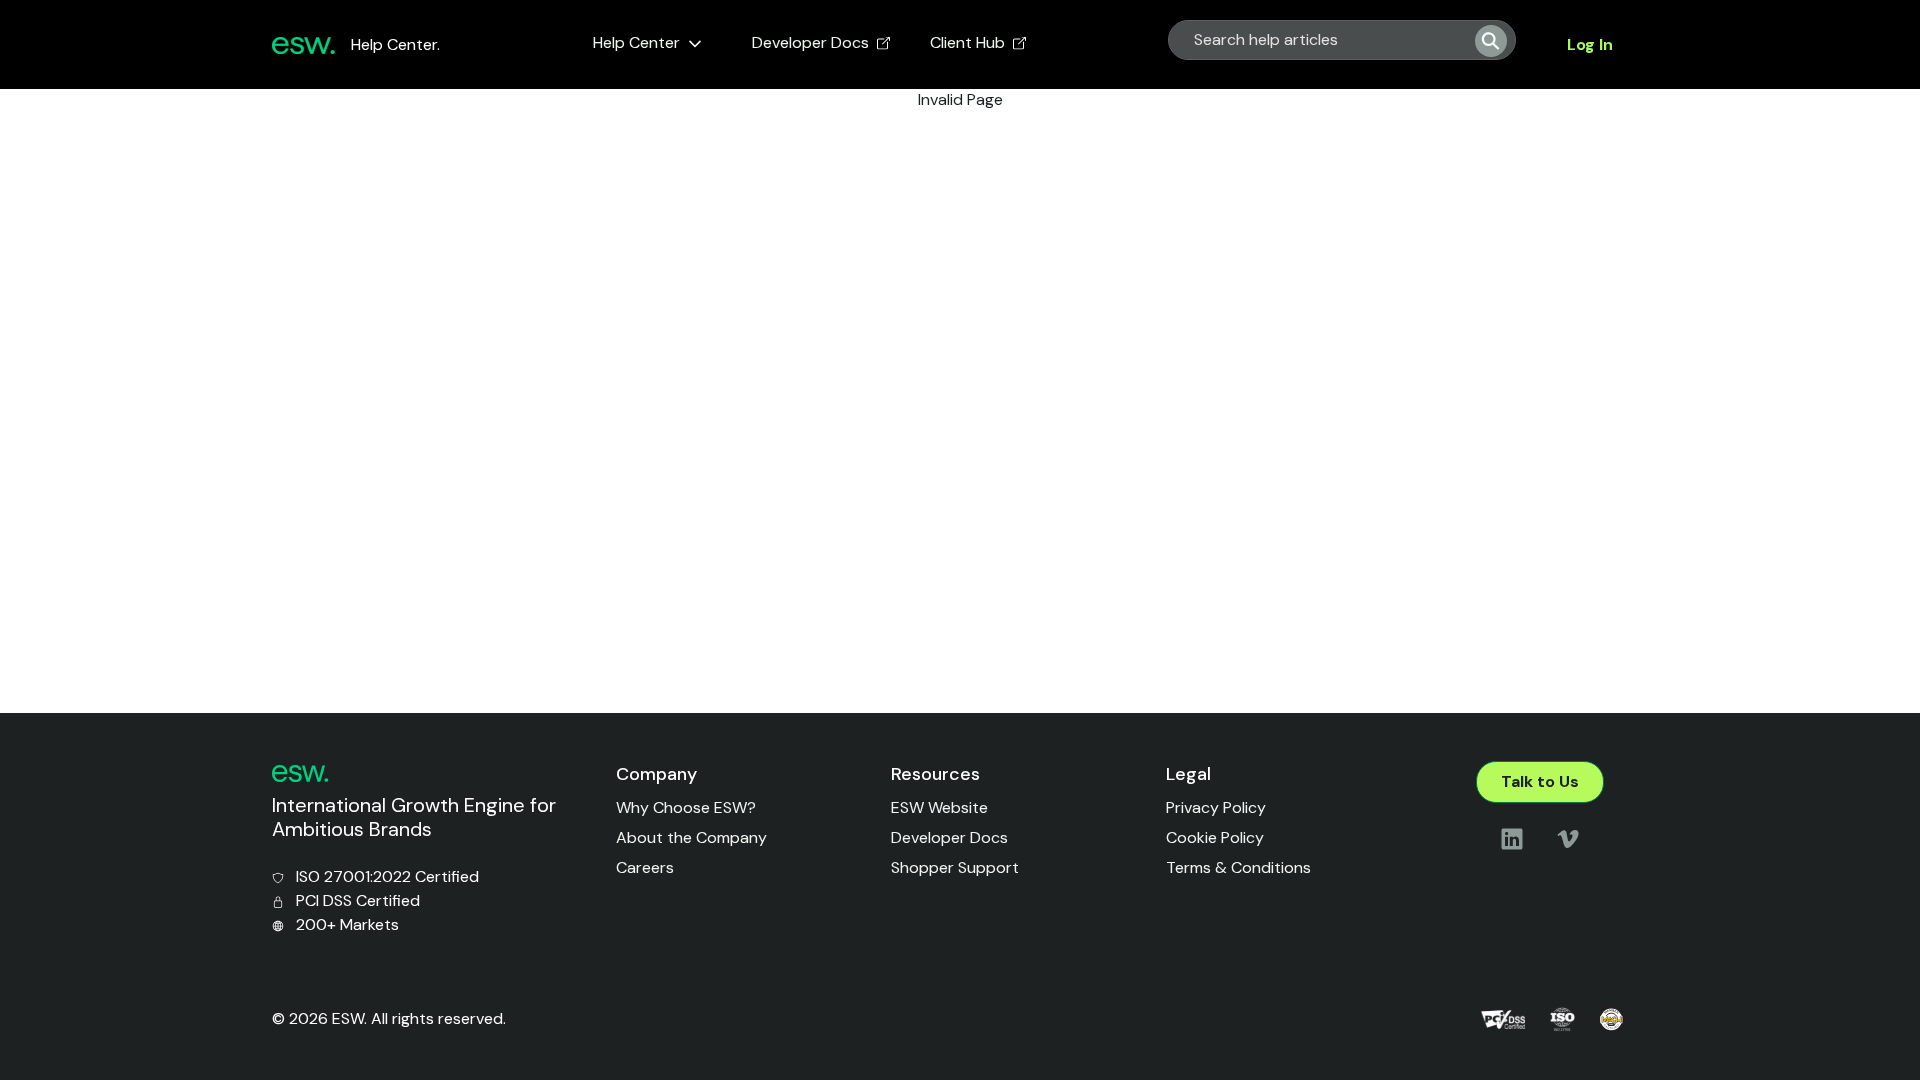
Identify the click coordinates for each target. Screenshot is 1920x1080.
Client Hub (967, 42)
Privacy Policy (1216, 807)
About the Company (691, 837)
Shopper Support (955, 867)
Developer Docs (810, 42)
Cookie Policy (1215, 837)
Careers (645, 867)
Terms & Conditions (1238, 867)
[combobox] (1314, 40)
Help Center (636, 42)
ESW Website (939, 807)
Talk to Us (1540, 781)
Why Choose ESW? (686, 807)
